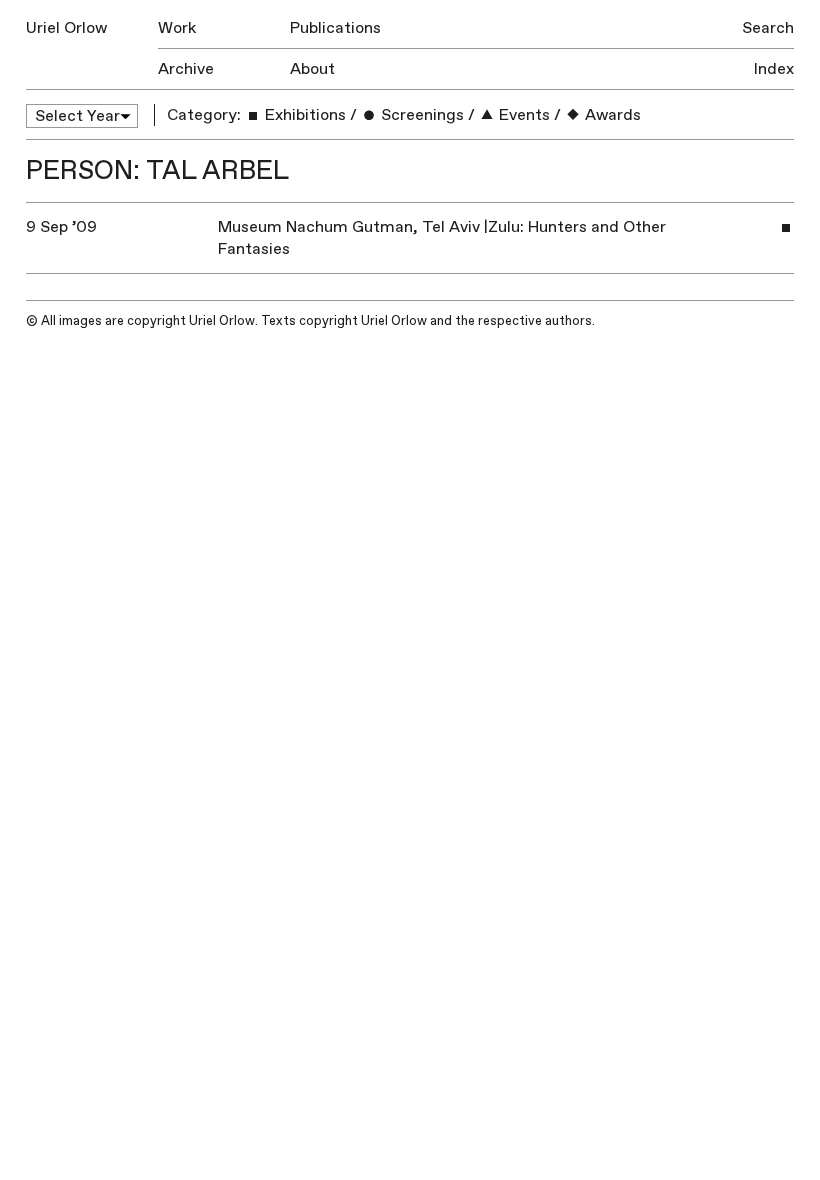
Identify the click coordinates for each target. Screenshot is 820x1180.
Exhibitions (303, 115)
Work (177, 28)
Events (522, 115)
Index (774, 69)
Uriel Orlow (66, 28)
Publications (335, 28)
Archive (186, 69)
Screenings (420, 115)
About (312, 69)
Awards (611, 115)
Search (768, 28)
